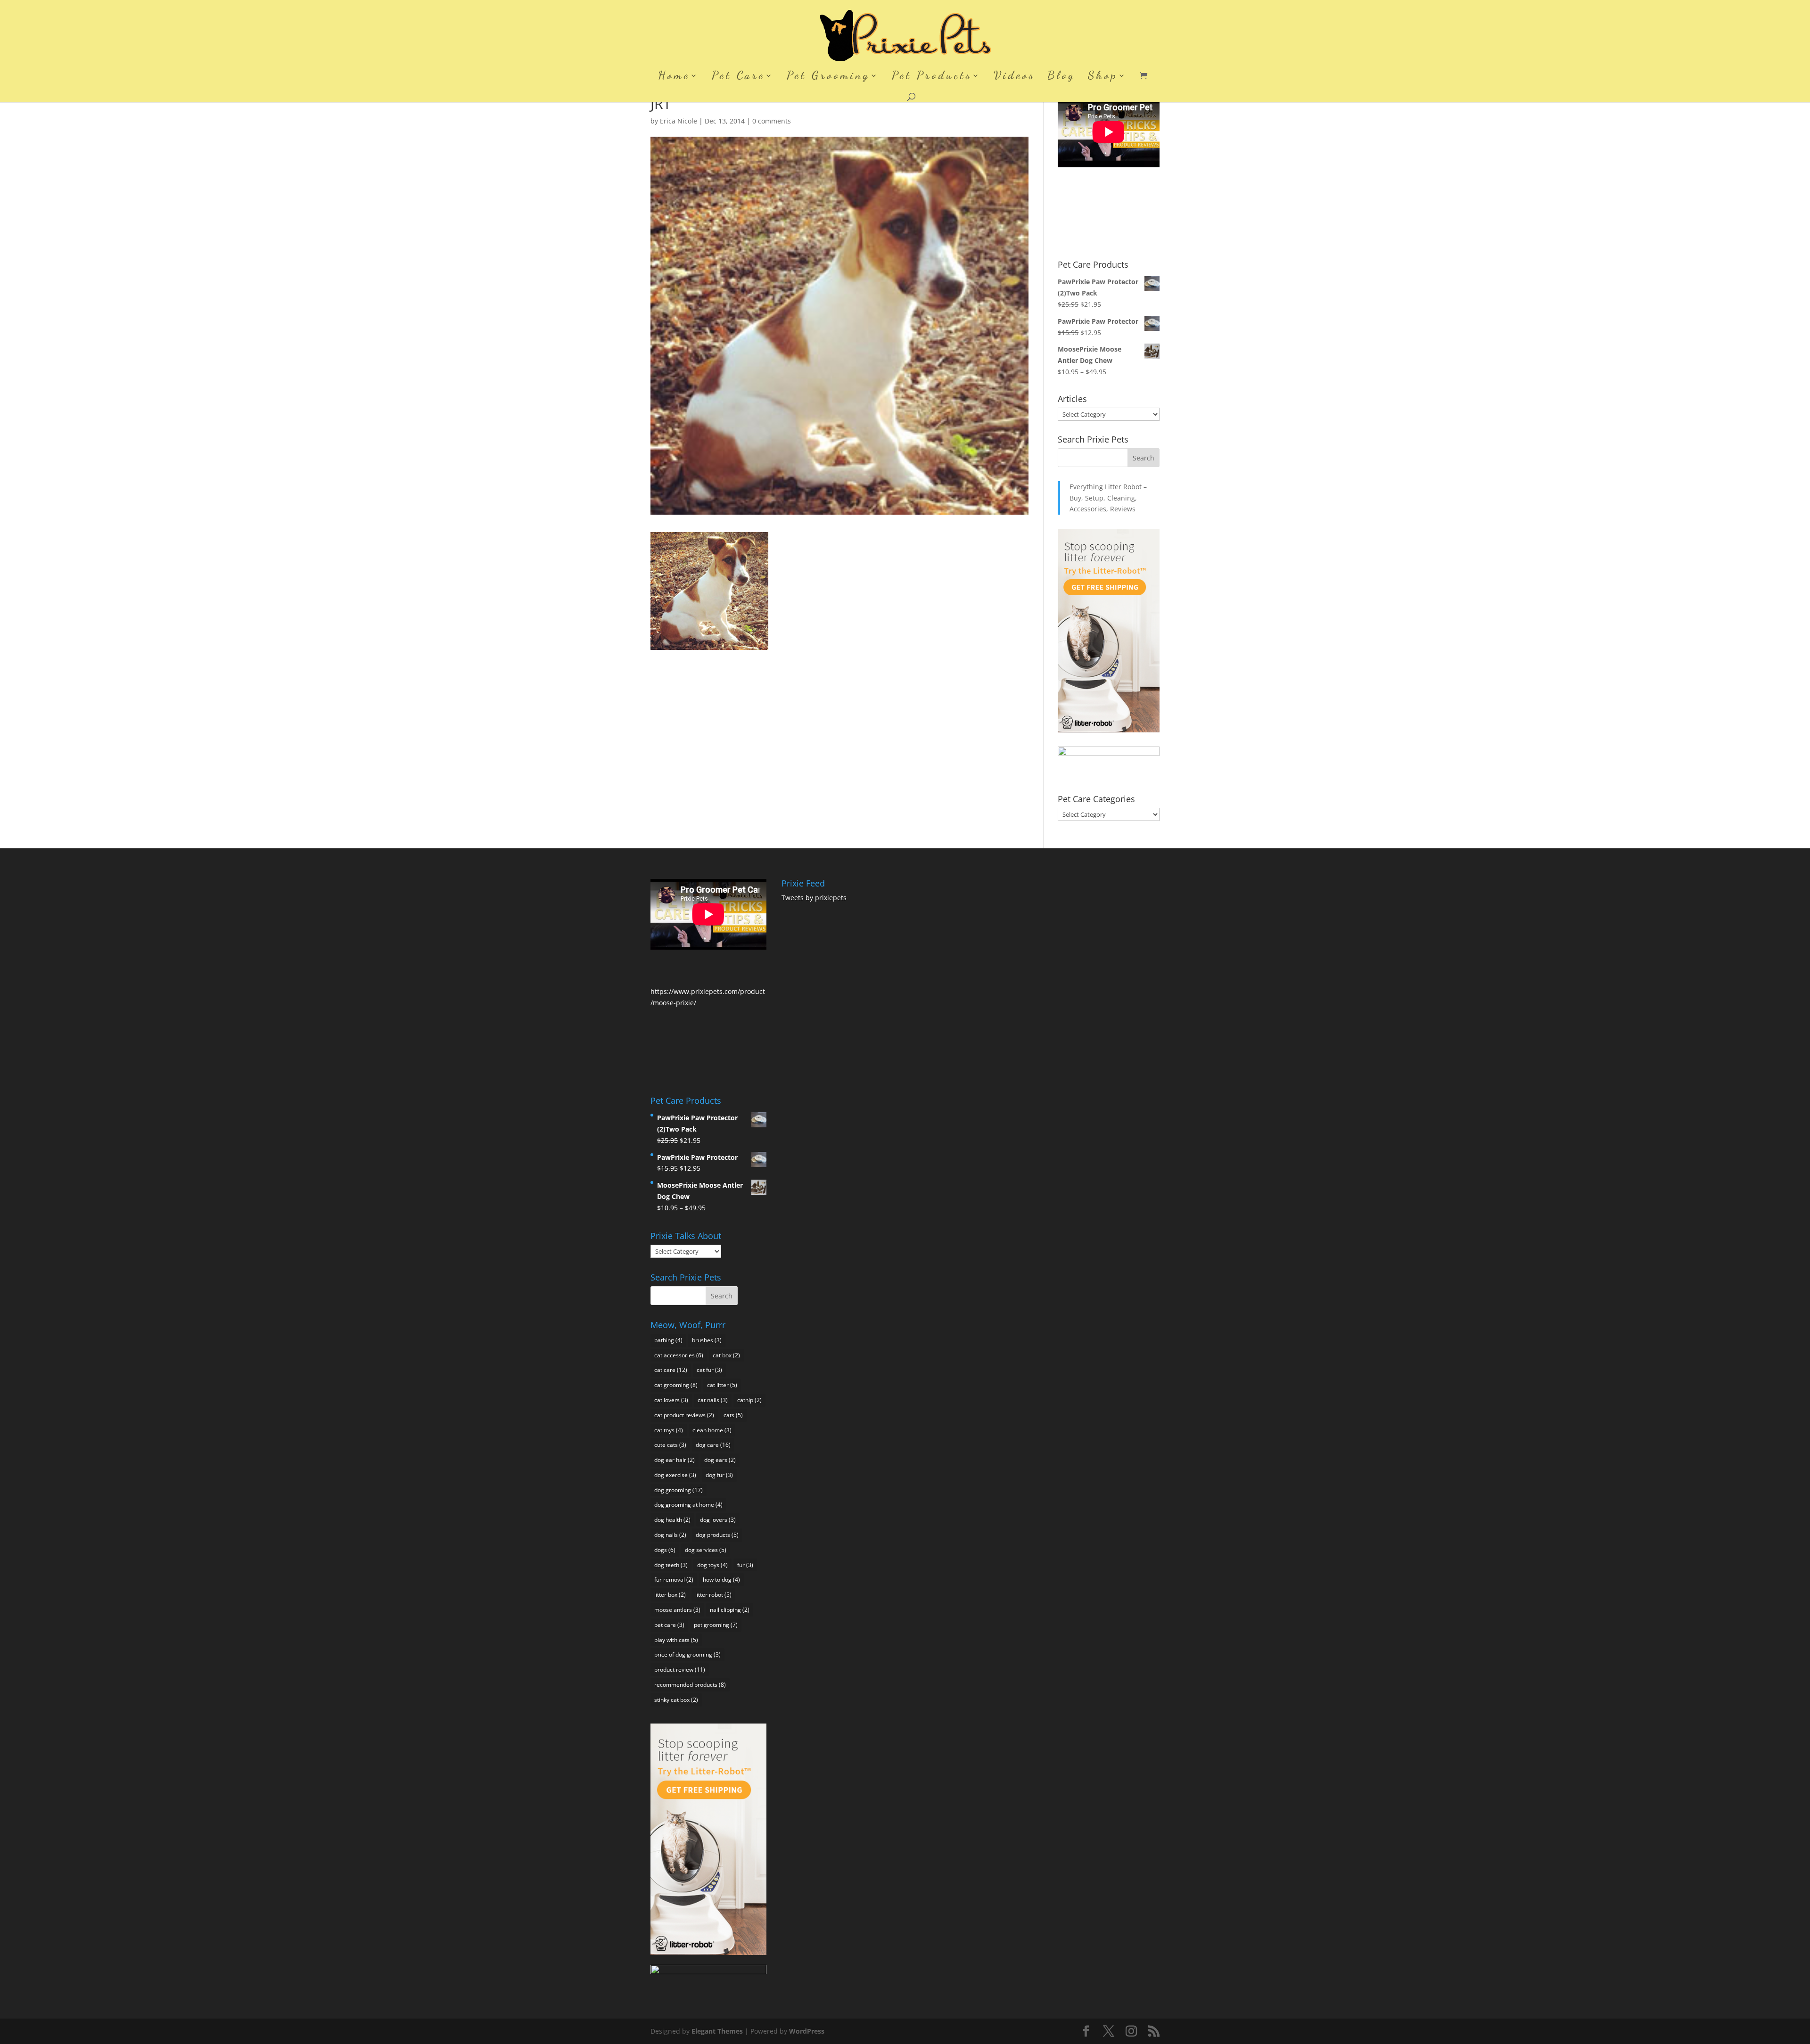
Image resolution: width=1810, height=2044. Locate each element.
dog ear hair (675, 1460)
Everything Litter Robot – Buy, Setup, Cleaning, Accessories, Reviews (1108, 498)
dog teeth (671, 1565)
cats (733, 1415)
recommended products (690, 1685)
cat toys (669, 1430)
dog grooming (679, 1490)
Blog (1061, 77)
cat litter (722, 1385)
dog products (717, 1535)
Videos (1014, 77)
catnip (749, 1400)
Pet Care (738, 77)
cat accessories (679, 1355)
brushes (707, 1340)
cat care (671, 1370)
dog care (713, 1445)
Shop (1103, 77)
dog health (672, 1520)
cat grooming (676, 1385)
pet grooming (716, 1625)
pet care (669, 1625)
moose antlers (677, 1610)
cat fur (709, 1370)
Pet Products (932, 77)
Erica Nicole (679, 121)
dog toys (712, 1565)
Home (674, 77)
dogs (665, 1550)
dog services (706, 1550)
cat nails (713, 1400)
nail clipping (730, 1610)
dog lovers (718, 1520)
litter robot (713, 1595)
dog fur (719, 1475)
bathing (668, 1340)
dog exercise (675, 1475)
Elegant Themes (717, 2031)
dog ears (720, 1460)
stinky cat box (676, 1700)
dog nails (670, 1535)
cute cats (670, 1445)
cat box (726, 1355)
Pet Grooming (828, 77)
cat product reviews (684, 1415)
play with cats (676, 1640)
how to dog (721, 1580)
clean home (712, 1430)
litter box (670, 1595)
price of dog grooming (687, 1654)
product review (680, 1670)
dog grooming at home (688, 1505)
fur (745, 1565)
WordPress (807, 2031)
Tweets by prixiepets (814, 898)
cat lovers (671, 1400)
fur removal (674, 1580)
